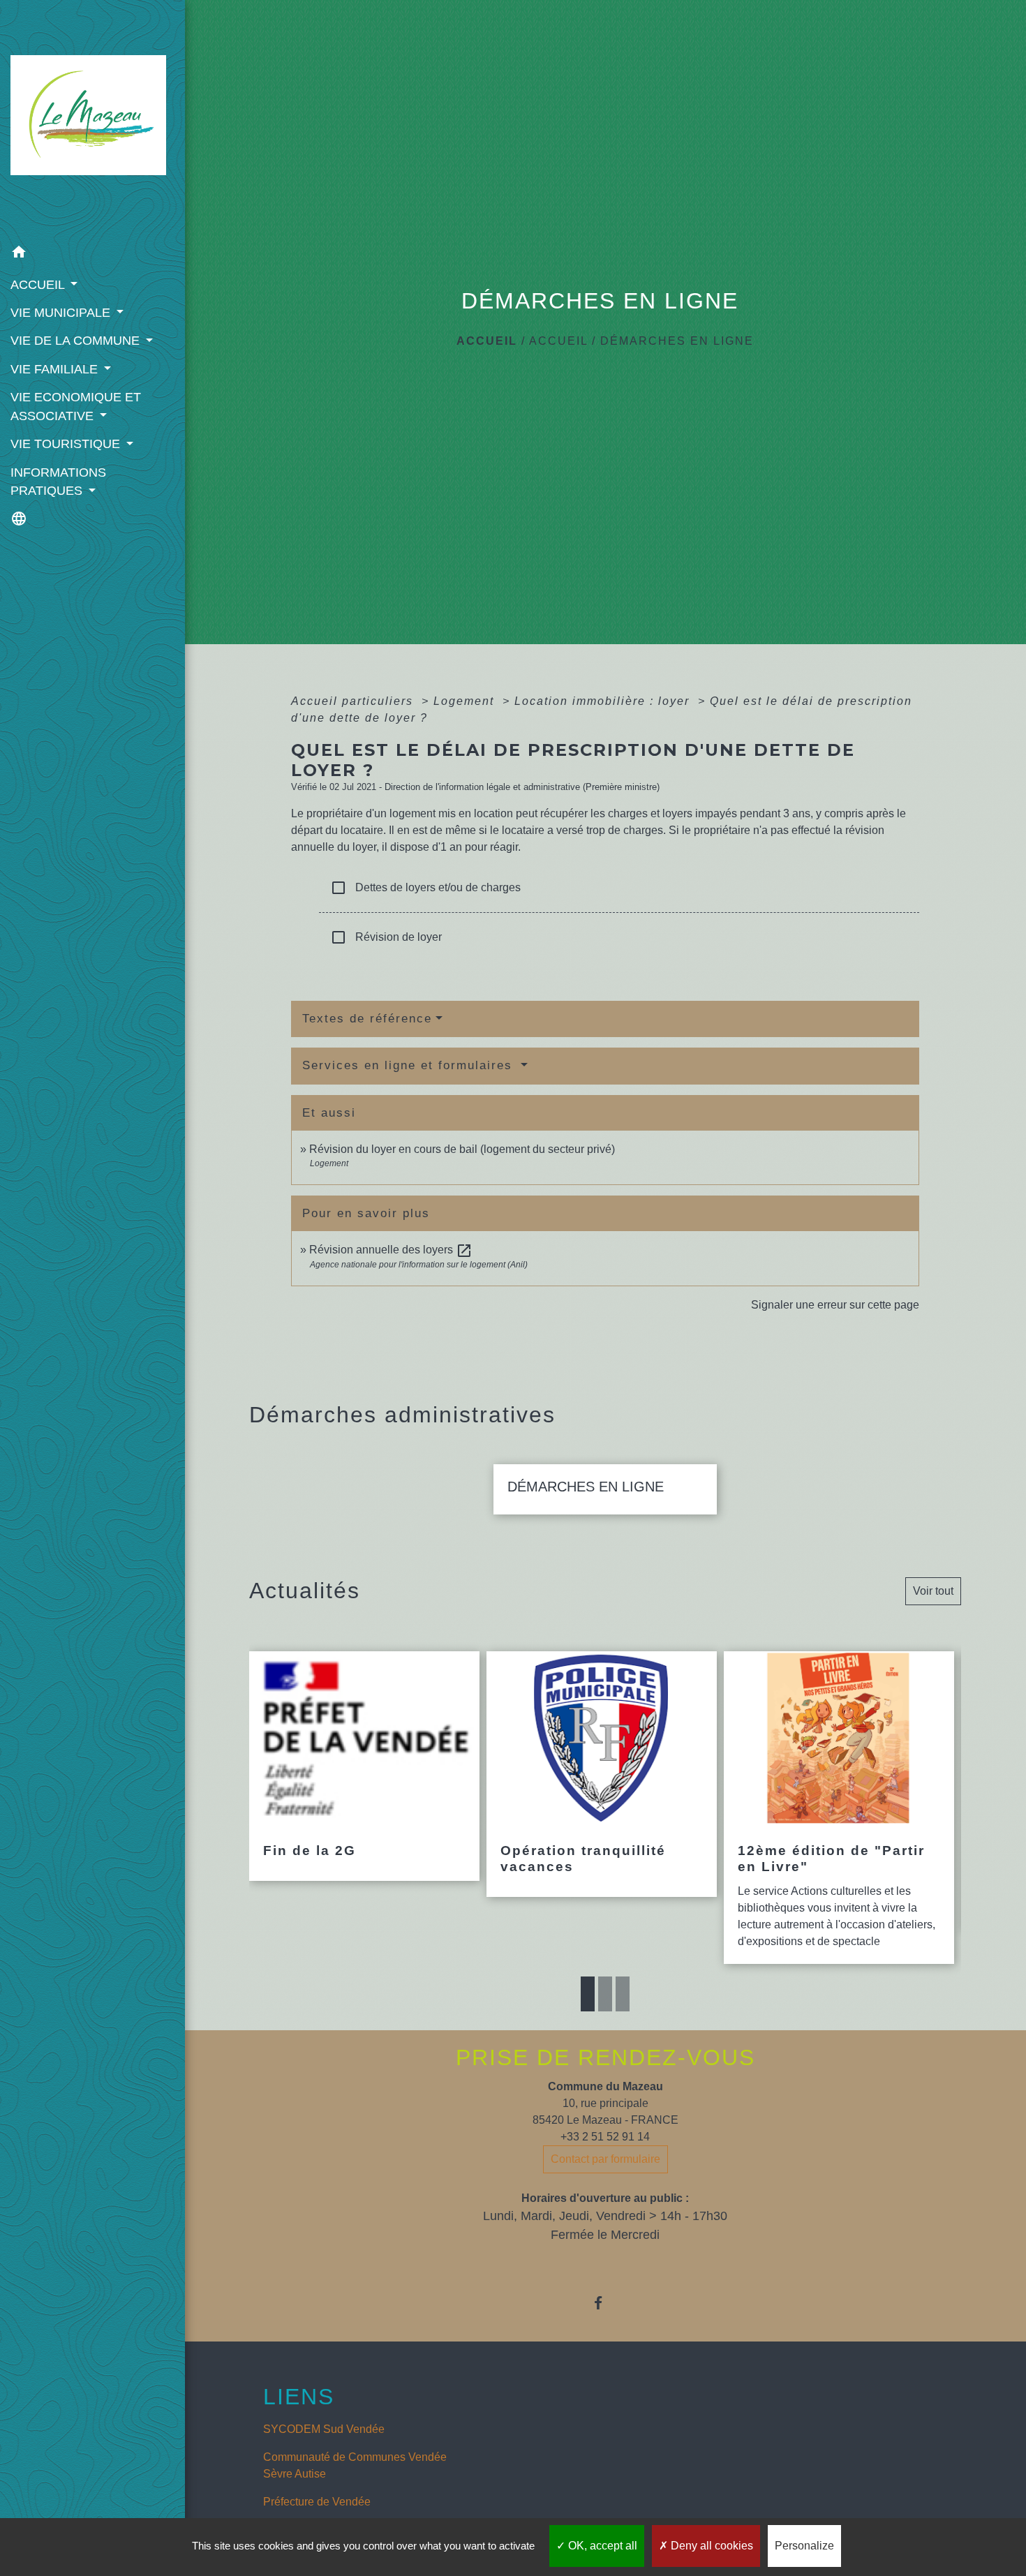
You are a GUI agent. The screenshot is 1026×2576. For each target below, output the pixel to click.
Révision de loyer (386, 937)
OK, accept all (601, 2546)
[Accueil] (92, 119)
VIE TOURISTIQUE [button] (67, 444)
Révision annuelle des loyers (391, 1250)
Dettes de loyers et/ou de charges (425, 888)
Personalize (804, 2546)
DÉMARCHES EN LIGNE (677, 341)
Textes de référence (367, 1019)
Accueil (487, 341)
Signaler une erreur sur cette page (835, 1305)
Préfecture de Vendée (317, 2502)
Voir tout (933, 1591)
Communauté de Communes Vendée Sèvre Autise (355, 2465)
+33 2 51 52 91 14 (605, 2137)
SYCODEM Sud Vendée (324, 2429)
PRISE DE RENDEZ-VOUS (605, 2057)
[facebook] (605, 2303)
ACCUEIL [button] (39, 285)
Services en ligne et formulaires (410, 1065)
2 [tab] (605, 1994)
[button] (92, 254)
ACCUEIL (558, 341)
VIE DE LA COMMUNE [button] (77, 341)
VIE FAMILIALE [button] (56, 369)
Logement (466, 701)
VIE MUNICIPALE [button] (62, 313)
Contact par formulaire (605, 2159)
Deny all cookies (711, 2546)
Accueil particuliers (354, 701)
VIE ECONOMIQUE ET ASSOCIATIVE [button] (76, 406)
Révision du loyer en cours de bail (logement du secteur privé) (462, 1149)
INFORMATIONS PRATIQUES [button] (58, 482)
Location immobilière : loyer (604, 701)
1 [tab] (588, 1994)
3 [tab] (623, 1994)
